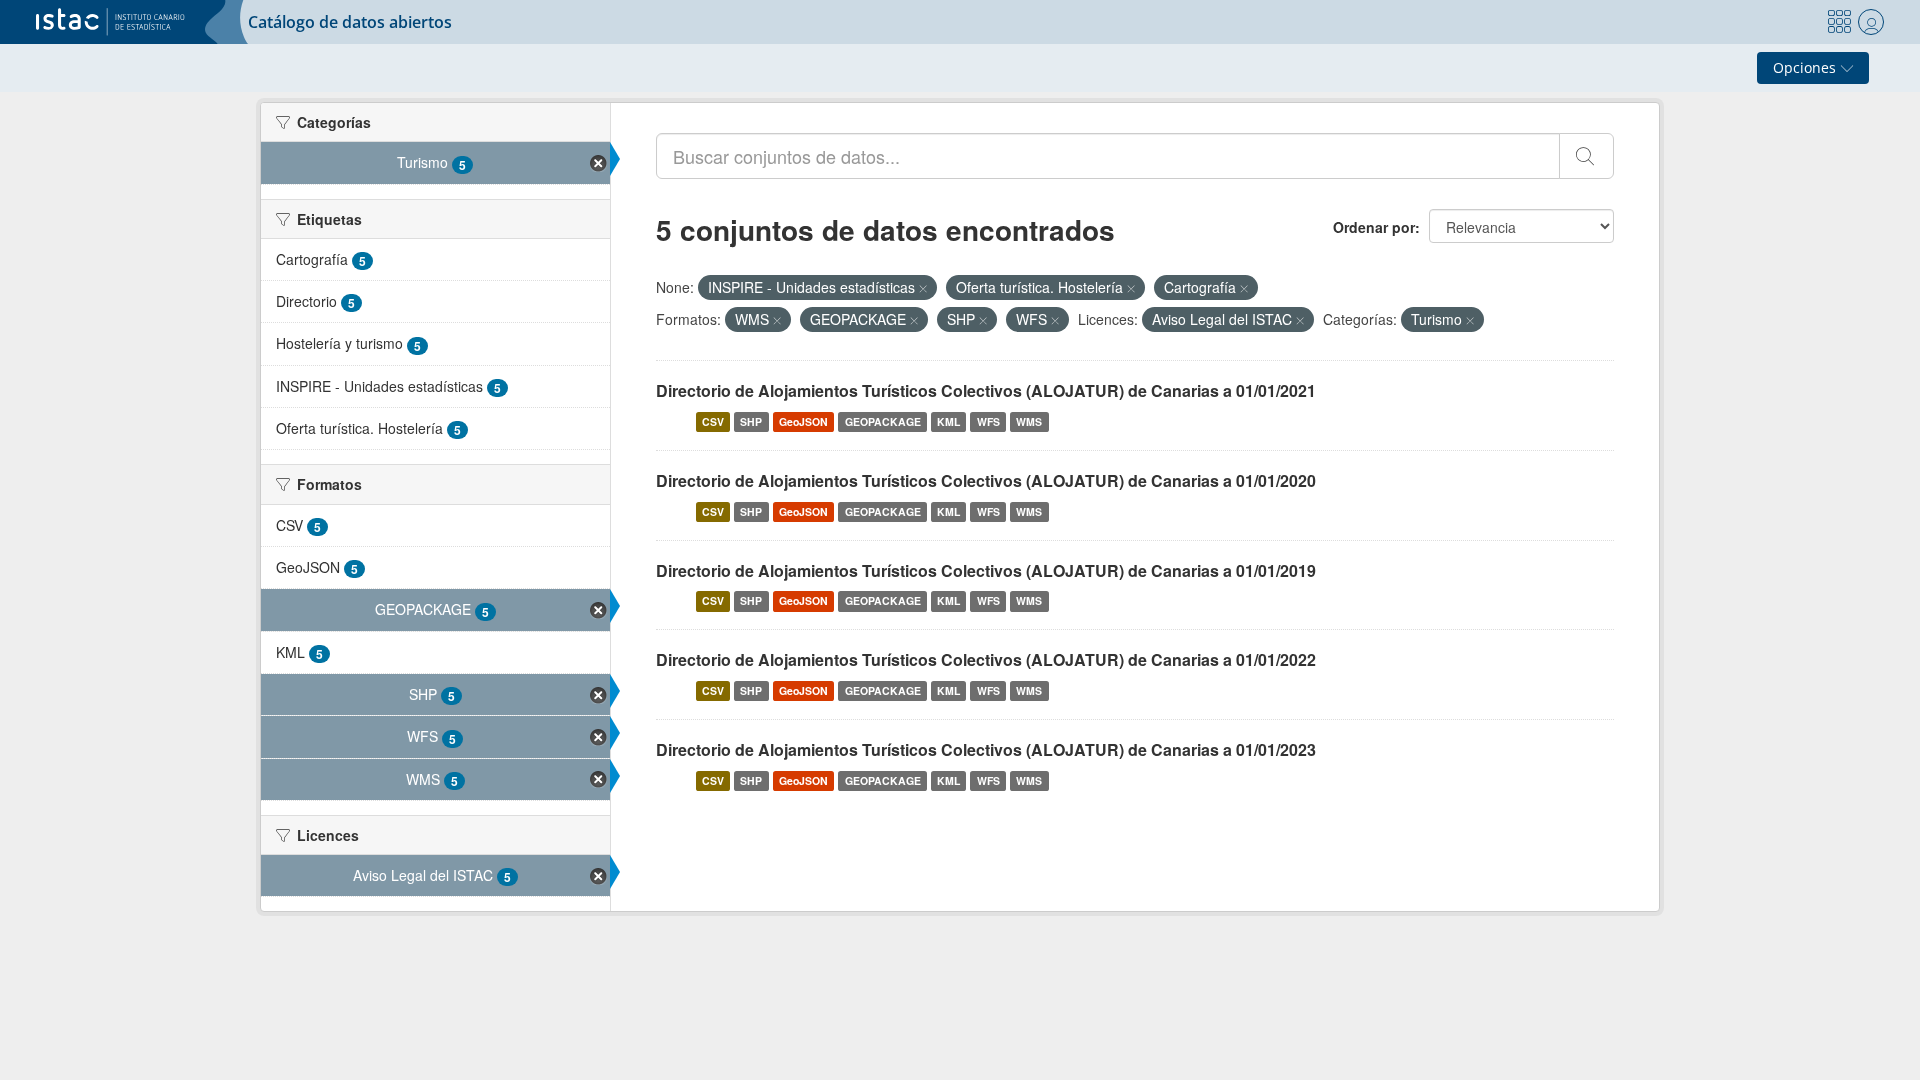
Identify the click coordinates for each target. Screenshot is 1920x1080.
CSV (713, 421)
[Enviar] (1586, 156)
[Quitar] (923, 288)
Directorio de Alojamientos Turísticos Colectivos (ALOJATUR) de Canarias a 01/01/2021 (986, 390)
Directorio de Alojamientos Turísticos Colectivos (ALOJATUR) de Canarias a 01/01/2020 (986, 480)
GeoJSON (803, 421)
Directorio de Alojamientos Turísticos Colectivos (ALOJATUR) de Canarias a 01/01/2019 (986, 570)
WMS (1029, 421)
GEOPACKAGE (883, 421)
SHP (751, 421)
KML (948, 421)
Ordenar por (1374, 227)
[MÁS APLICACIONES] (1839, 22)
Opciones (1806, 67)
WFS (988, 421)
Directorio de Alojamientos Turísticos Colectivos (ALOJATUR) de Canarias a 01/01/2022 (986, 659)
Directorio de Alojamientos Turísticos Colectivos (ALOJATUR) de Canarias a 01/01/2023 (986, 749)
